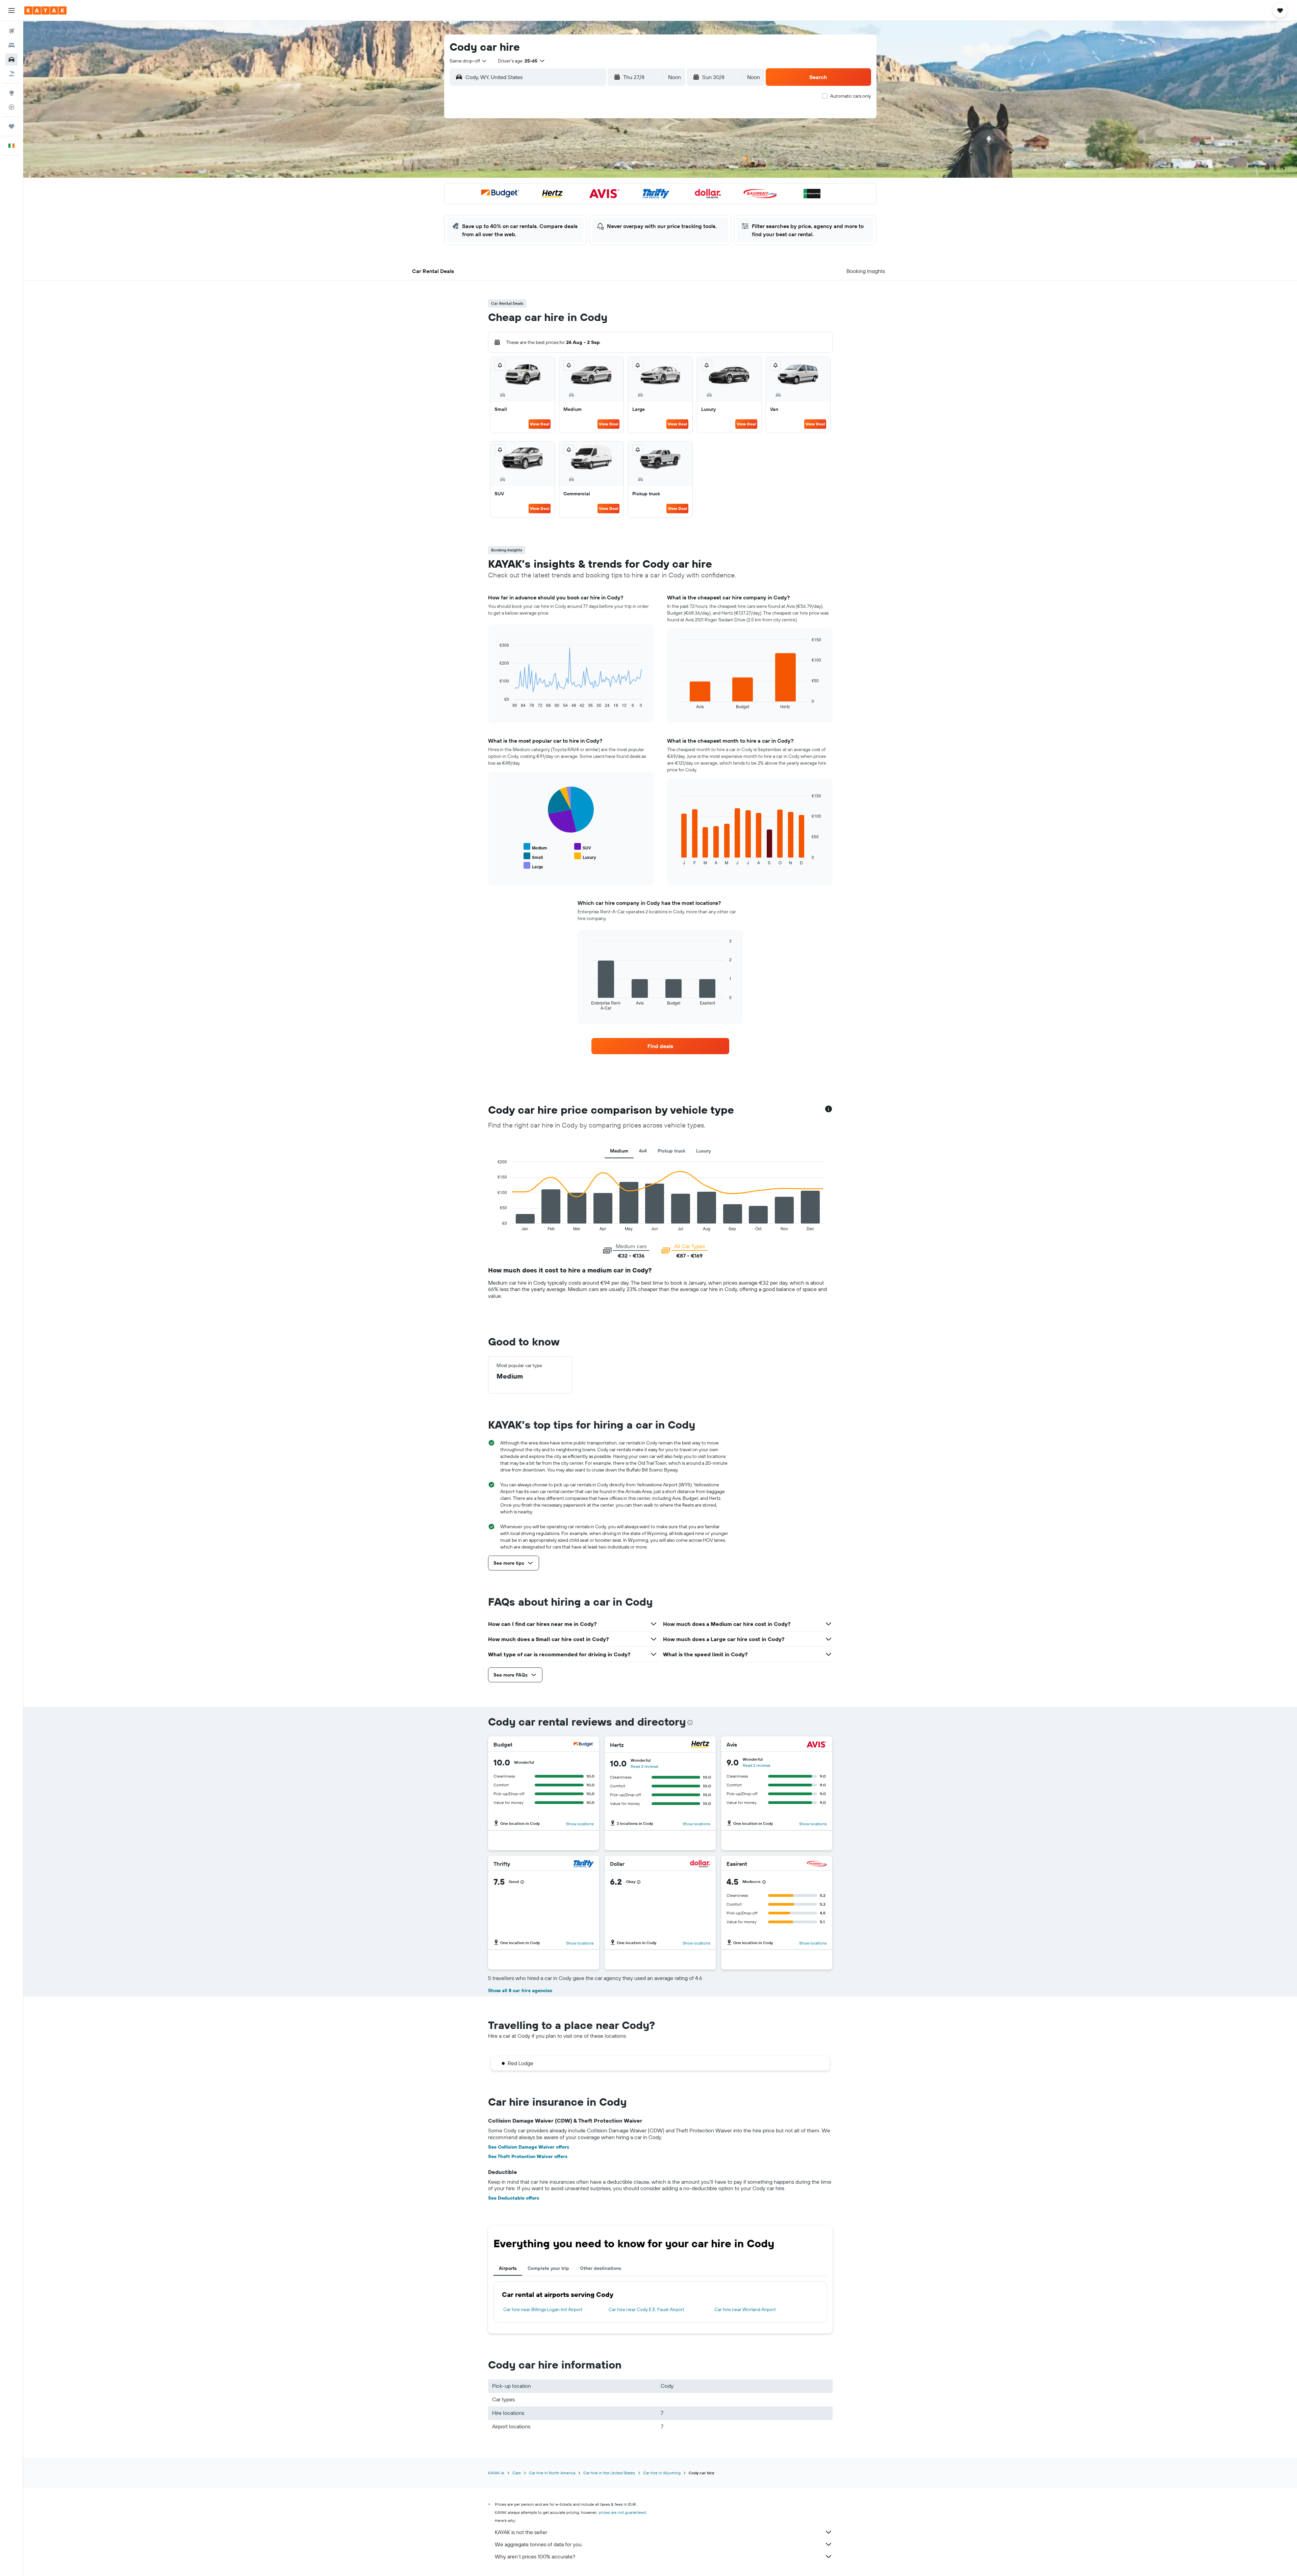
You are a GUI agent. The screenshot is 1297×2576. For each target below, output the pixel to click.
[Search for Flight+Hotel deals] (11, 74)
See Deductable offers (514, 2198)
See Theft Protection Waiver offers (528, 2156)
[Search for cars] (11, 59)
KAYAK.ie (496, 2473)
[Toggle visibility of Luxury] (585, 856)
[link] (660, 1046)
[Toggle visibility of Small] (533, 856)
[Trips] (11, 126)
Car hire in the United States (609, 2473)
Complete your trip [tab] (548, 2268)
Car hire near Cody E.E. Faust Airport (646, 2309)
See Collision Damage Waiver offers (529, 2147)
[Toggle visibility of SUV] (583, 847)
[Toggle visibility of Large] (533, 866)
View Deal (540, 424)
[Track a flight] (11, 107)
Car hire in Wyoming (662, 2473)
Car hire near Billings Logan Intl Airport (543, 2309)
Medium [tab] (619, 1151)
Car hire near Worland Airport (745, 2309)
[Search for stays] (11, 45)
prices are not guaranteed (622, 2512)
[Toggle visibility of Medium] (535, 847)
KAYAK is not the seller (521, 2532)
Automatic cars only (851, 96)
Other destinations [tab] (601, 2268)
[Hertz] (700, 1745)
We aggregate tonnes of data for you (538, 2544)
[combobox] (468, 61)
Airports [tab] (508, 2268)
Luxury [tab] (703, 1151)
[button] (11, 10)
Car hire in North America (552, 2473)
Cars (517, 2473)
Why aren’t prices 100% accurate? (535, 2556)
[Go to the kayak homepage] (45, 10)
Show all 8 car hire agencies (520, 1990)
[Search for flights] (11, 31)
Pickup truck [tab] (671, 1151)
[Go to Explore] (11, 93)
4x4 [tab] (643, 1151)
